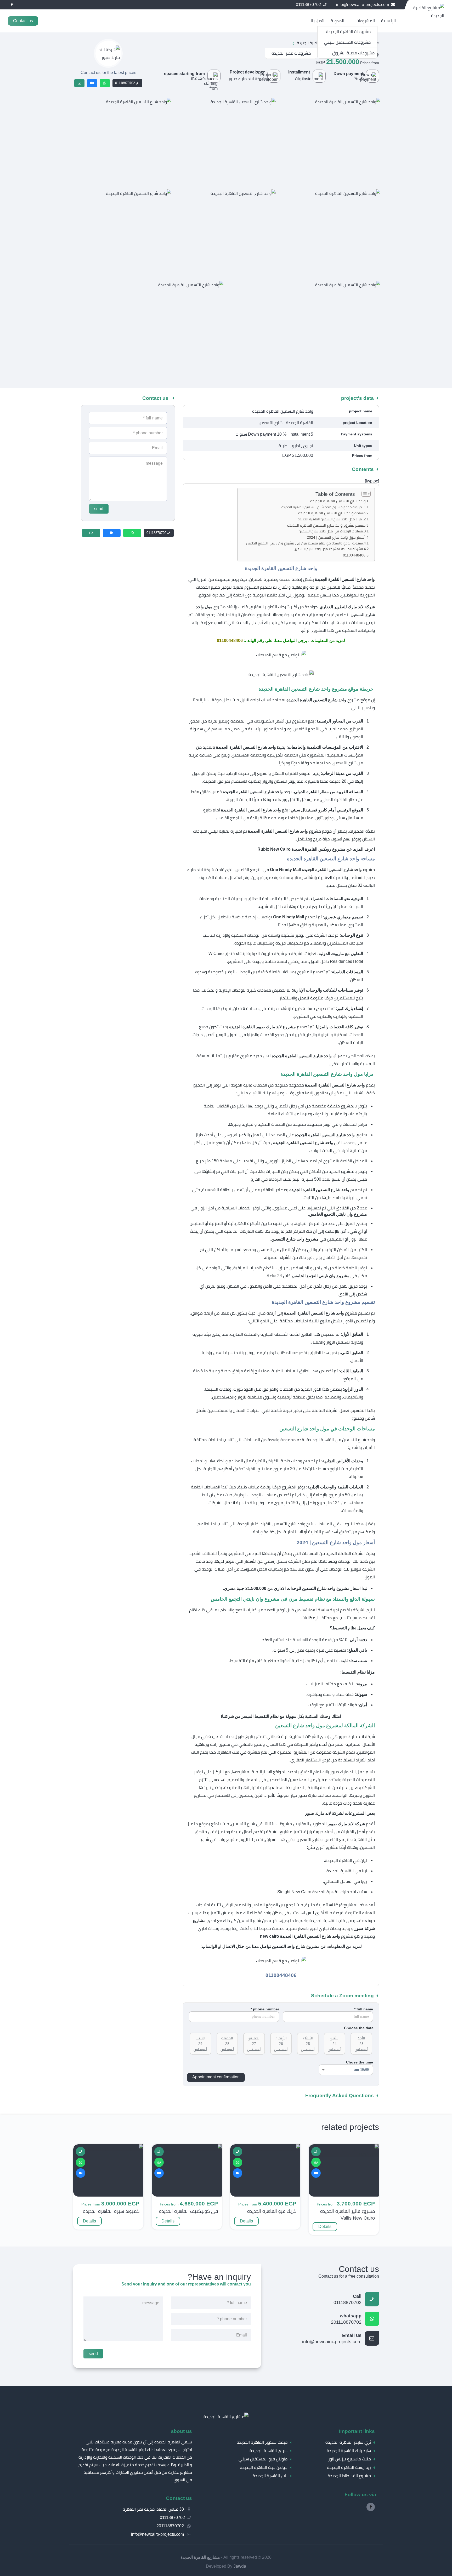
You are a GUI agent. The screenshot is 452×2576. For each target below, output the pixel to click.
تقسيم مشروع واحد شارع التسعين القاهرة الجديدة (326, 525)
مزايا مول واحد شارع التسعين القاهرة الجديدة (330, 519)
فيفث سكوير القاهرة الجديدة (262, 2442)
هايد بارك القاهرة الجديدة (349, 2451)
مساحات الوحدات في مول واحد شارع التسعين (331, 531)
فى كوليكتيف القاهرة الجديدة (188, 2211)
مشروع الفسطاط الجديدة (349, 2476)
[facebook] (12, 5)
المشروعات (365, 21)
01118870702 (125, 83)
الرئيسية (388, 21)
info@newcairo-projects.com (332, 2339)
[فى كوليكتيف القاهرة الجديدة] (193, 2148)
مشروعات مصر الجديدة (291, 53)
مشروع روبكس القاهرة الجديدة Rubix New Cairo (301, 849)
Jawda (240, 2566)
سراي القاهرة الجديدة (269, 2451)
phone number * (265, 2009)
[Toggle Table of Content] (363, 494)
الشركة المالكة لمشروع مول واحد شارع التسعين (328, 549)
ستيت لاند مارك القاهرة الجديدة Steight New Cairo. (322, 1892)
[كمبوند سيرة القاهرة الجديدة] (116, 2148)
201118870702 (346, 2319)
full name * (364, 2009)
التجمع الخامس (249, 870)
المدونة (337, 21)
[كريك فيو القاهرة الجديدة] (276, 2148)
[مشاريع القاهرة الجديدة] (226, 2417)
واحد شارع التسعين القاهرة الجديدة (338, 501)
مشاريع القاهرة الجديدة (200, 2557)
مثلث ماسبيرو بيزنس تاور (350, 2459)
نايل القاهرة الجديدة (270, 2476)
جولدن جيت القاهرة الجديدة (264, 2467)
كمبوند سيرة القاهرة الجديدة (111, 2211)
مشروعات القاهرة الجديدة (348, 32)
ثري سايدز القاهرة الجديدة (348, 2442)
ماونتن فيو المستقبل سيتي (263, 2459)
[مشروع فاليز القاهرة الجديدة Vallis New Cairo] (344, 2154)
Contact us (23, 21)
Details (325, 2227)
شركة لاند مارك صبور (247, 79)
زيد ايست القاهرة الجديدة (349, 2467)
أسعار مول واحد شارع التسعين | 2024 (336, 537)
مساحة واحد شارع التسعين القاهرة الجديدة (332, 513)
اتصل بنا (318, 21)
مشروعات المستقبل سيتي (347, 42)
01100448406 (354, 555)
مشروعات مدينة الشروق (353, 53)
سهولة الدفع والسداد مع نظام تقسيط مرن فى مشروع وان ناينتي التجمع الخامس (304, 543)
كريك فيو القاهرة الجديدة (272, 2211)
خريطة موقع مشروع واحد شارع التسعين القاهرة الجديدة (322, 507)
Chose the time (360, 2062)
